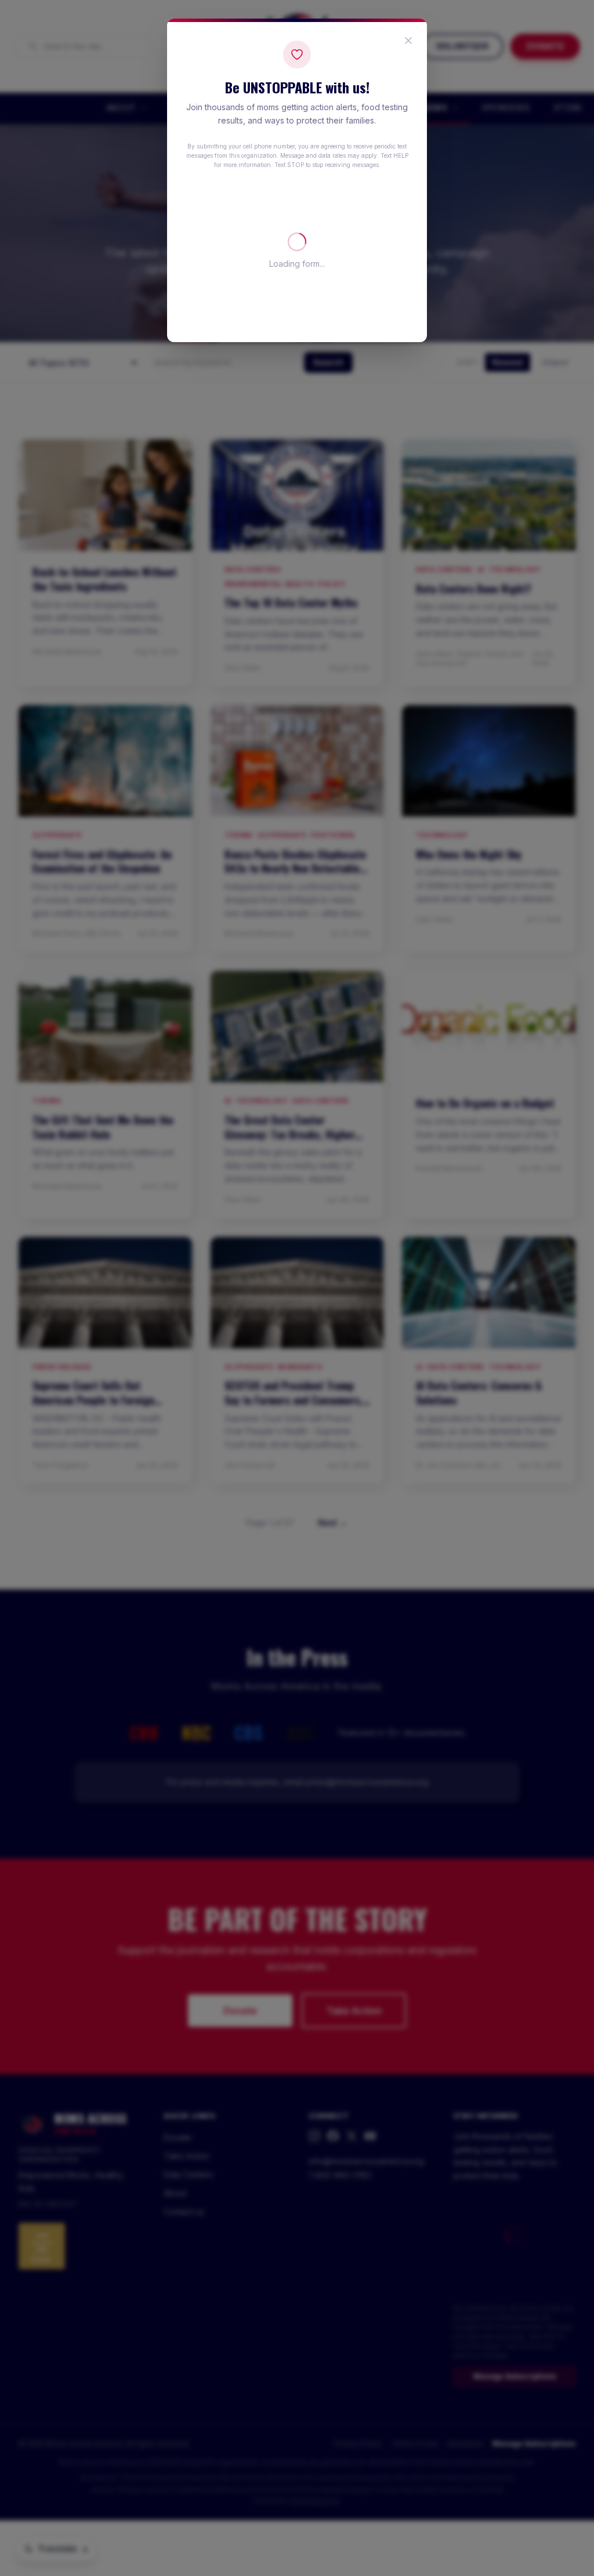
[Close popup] (408, 41)
